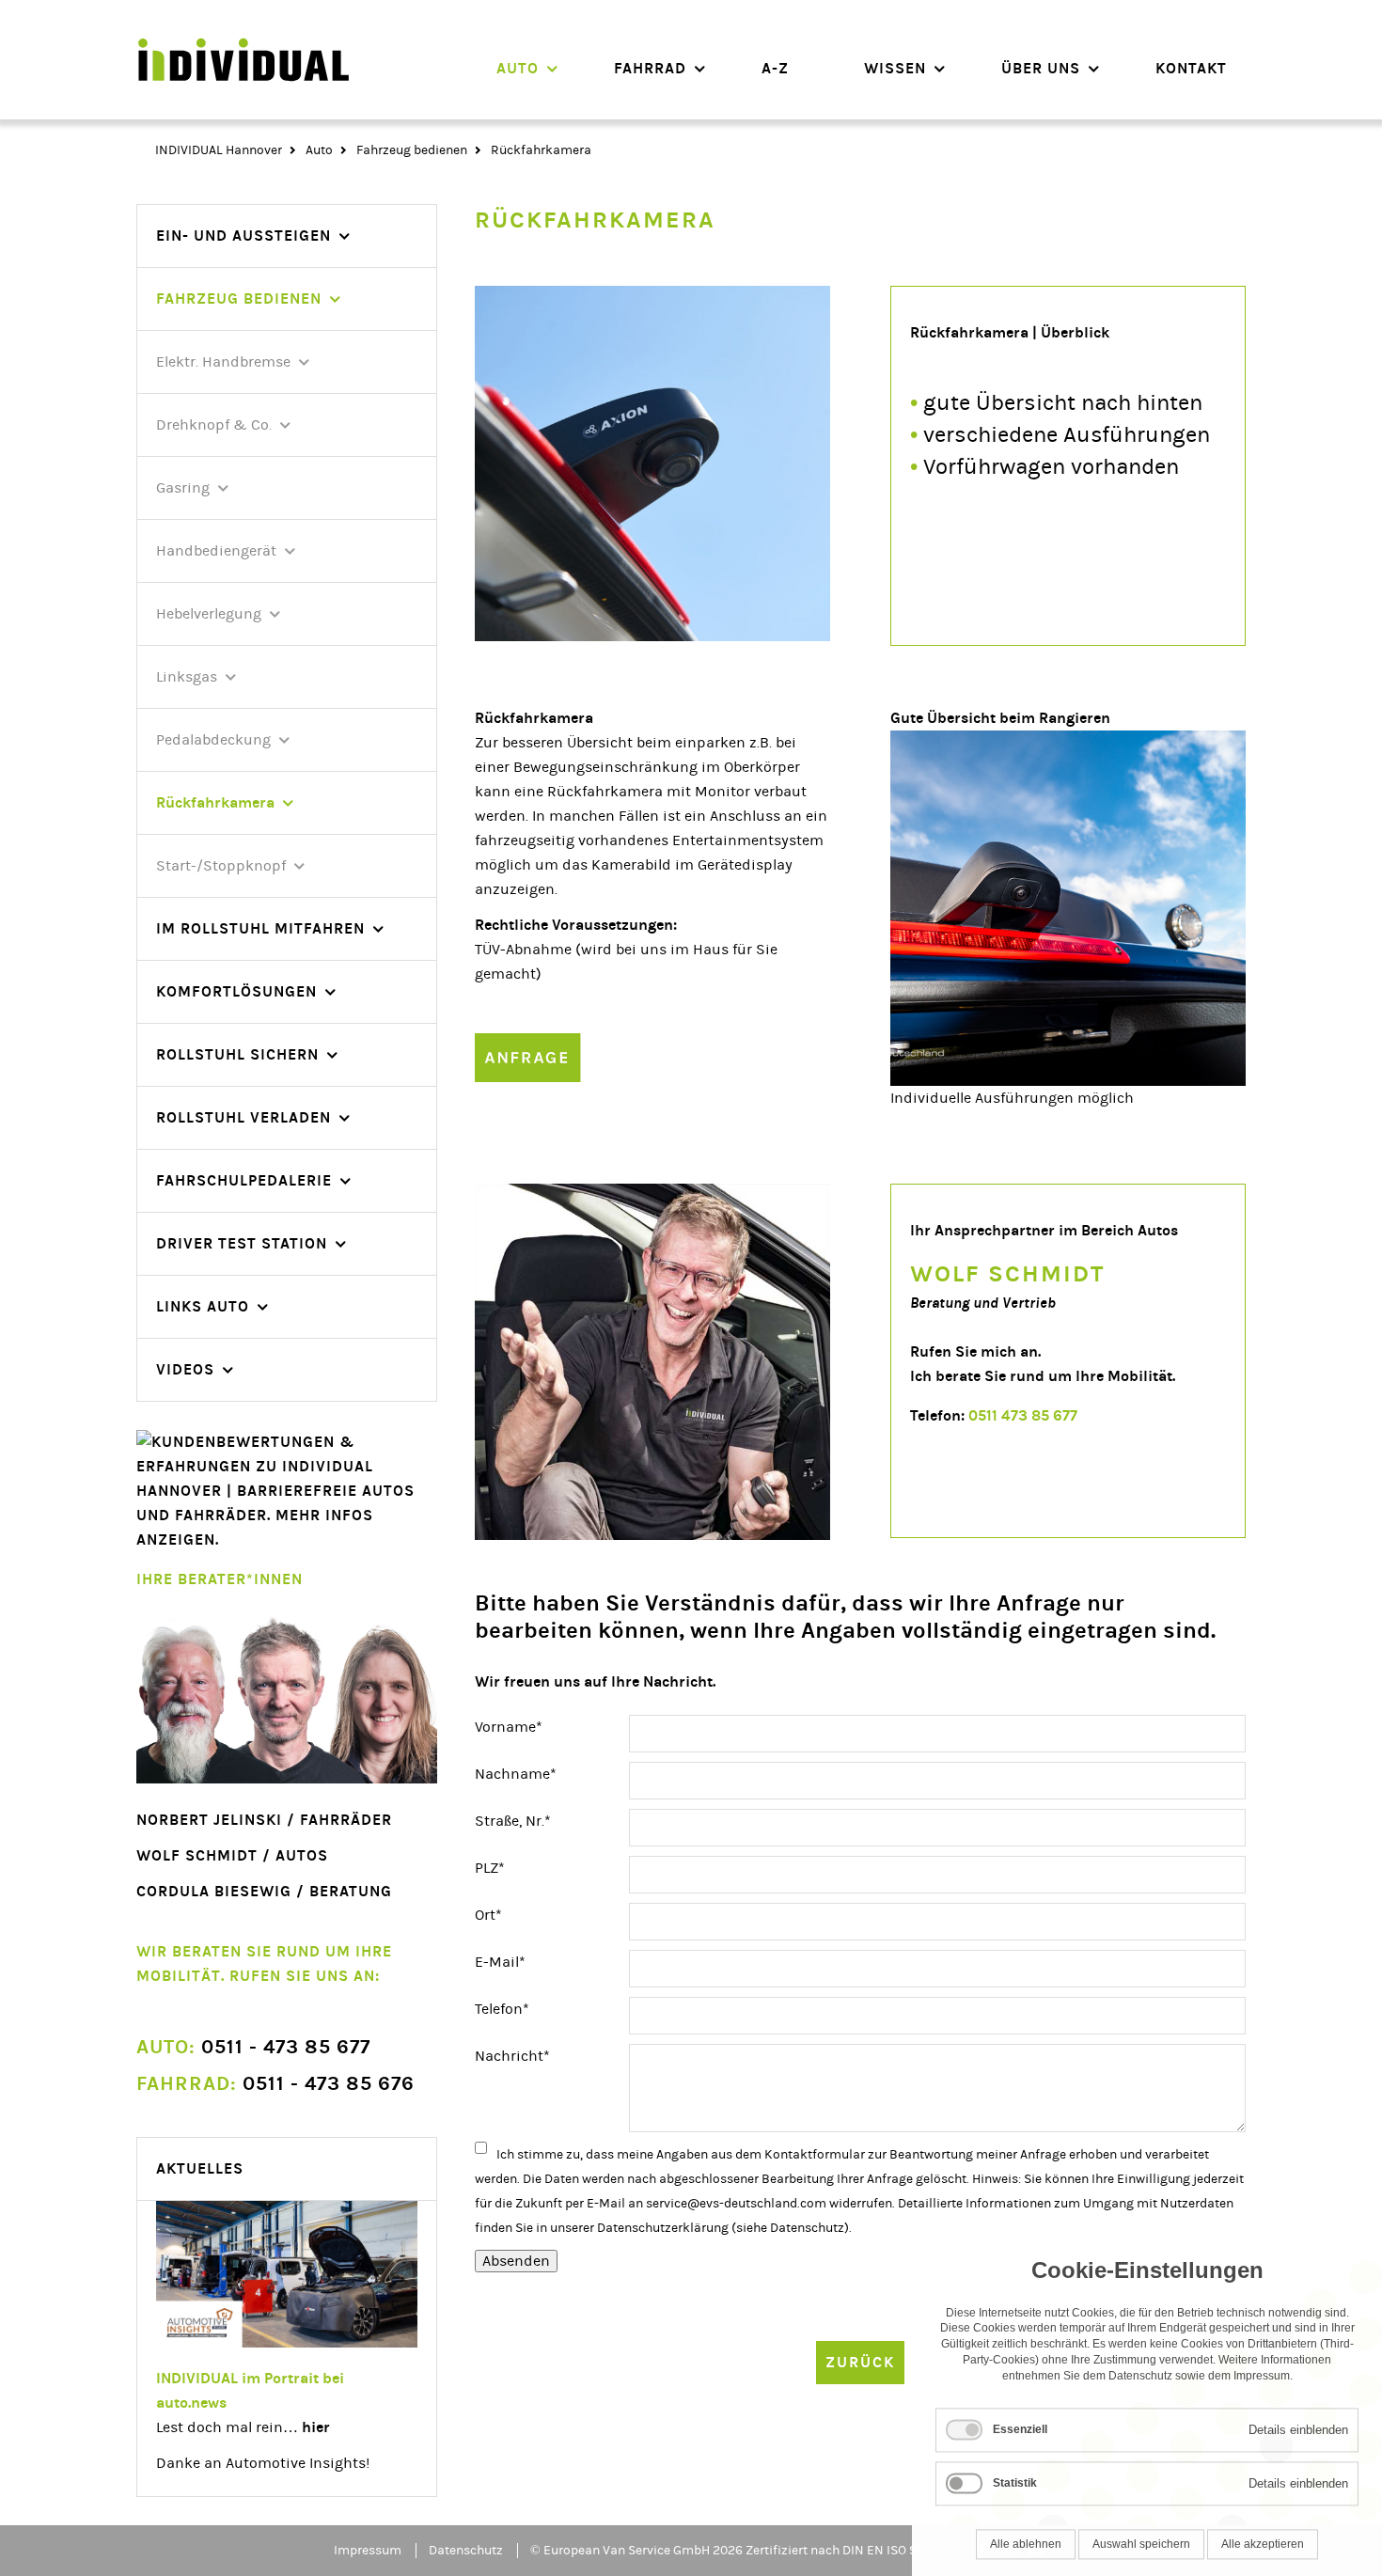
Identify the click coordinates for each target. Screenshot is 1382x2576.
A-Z (775, 68)
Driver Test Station (242, 1243)
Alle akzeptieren (1263, 2537)
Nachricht (512, 2056)
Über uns (1041, 68)
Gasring (183, 488)
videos (185, 1369)
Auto (518, 68)
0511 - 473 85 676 (275, 2084)
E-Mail (509, 1962)
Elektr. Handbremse (223, 362)
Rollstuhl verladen (243, 1117)
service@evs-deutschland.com (736, 2204)
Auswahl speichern (1141, 2537)
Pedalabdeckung (213, 740)
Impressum (368, 2551)
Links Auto (203, 1306)
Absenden (516, 2261)
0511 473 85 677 (1023, 1415)
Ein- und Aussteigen (243, 236)
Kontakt (1191, 68)
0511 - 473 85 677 (253, 2047)
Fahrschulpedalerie (244, 1180)
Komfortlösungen (236, 991)
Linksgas (187, 677)
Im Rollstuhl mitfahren (260, 928)
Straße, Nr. (513, 1821)
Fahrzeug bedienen (412, 150)
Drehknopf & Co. (214, 425)
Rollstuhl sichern (237, 1054)
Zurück (860, 2362)
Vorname (509, 1727)
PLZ (509, 1868)
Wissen (895, 68)
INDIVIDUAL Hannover (219, 150)
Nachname (516, 1774)
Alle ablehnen (1026, 2537)
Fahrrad (650, 68)
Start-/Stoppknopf (221, 866)
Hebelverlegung (209, 614)
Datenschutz (807, 2228)
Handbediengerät (216, 551)
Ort (509, 1915)
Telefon (509, 2009)
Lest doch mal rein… (243, 2427)
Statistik (1015, 2476)
